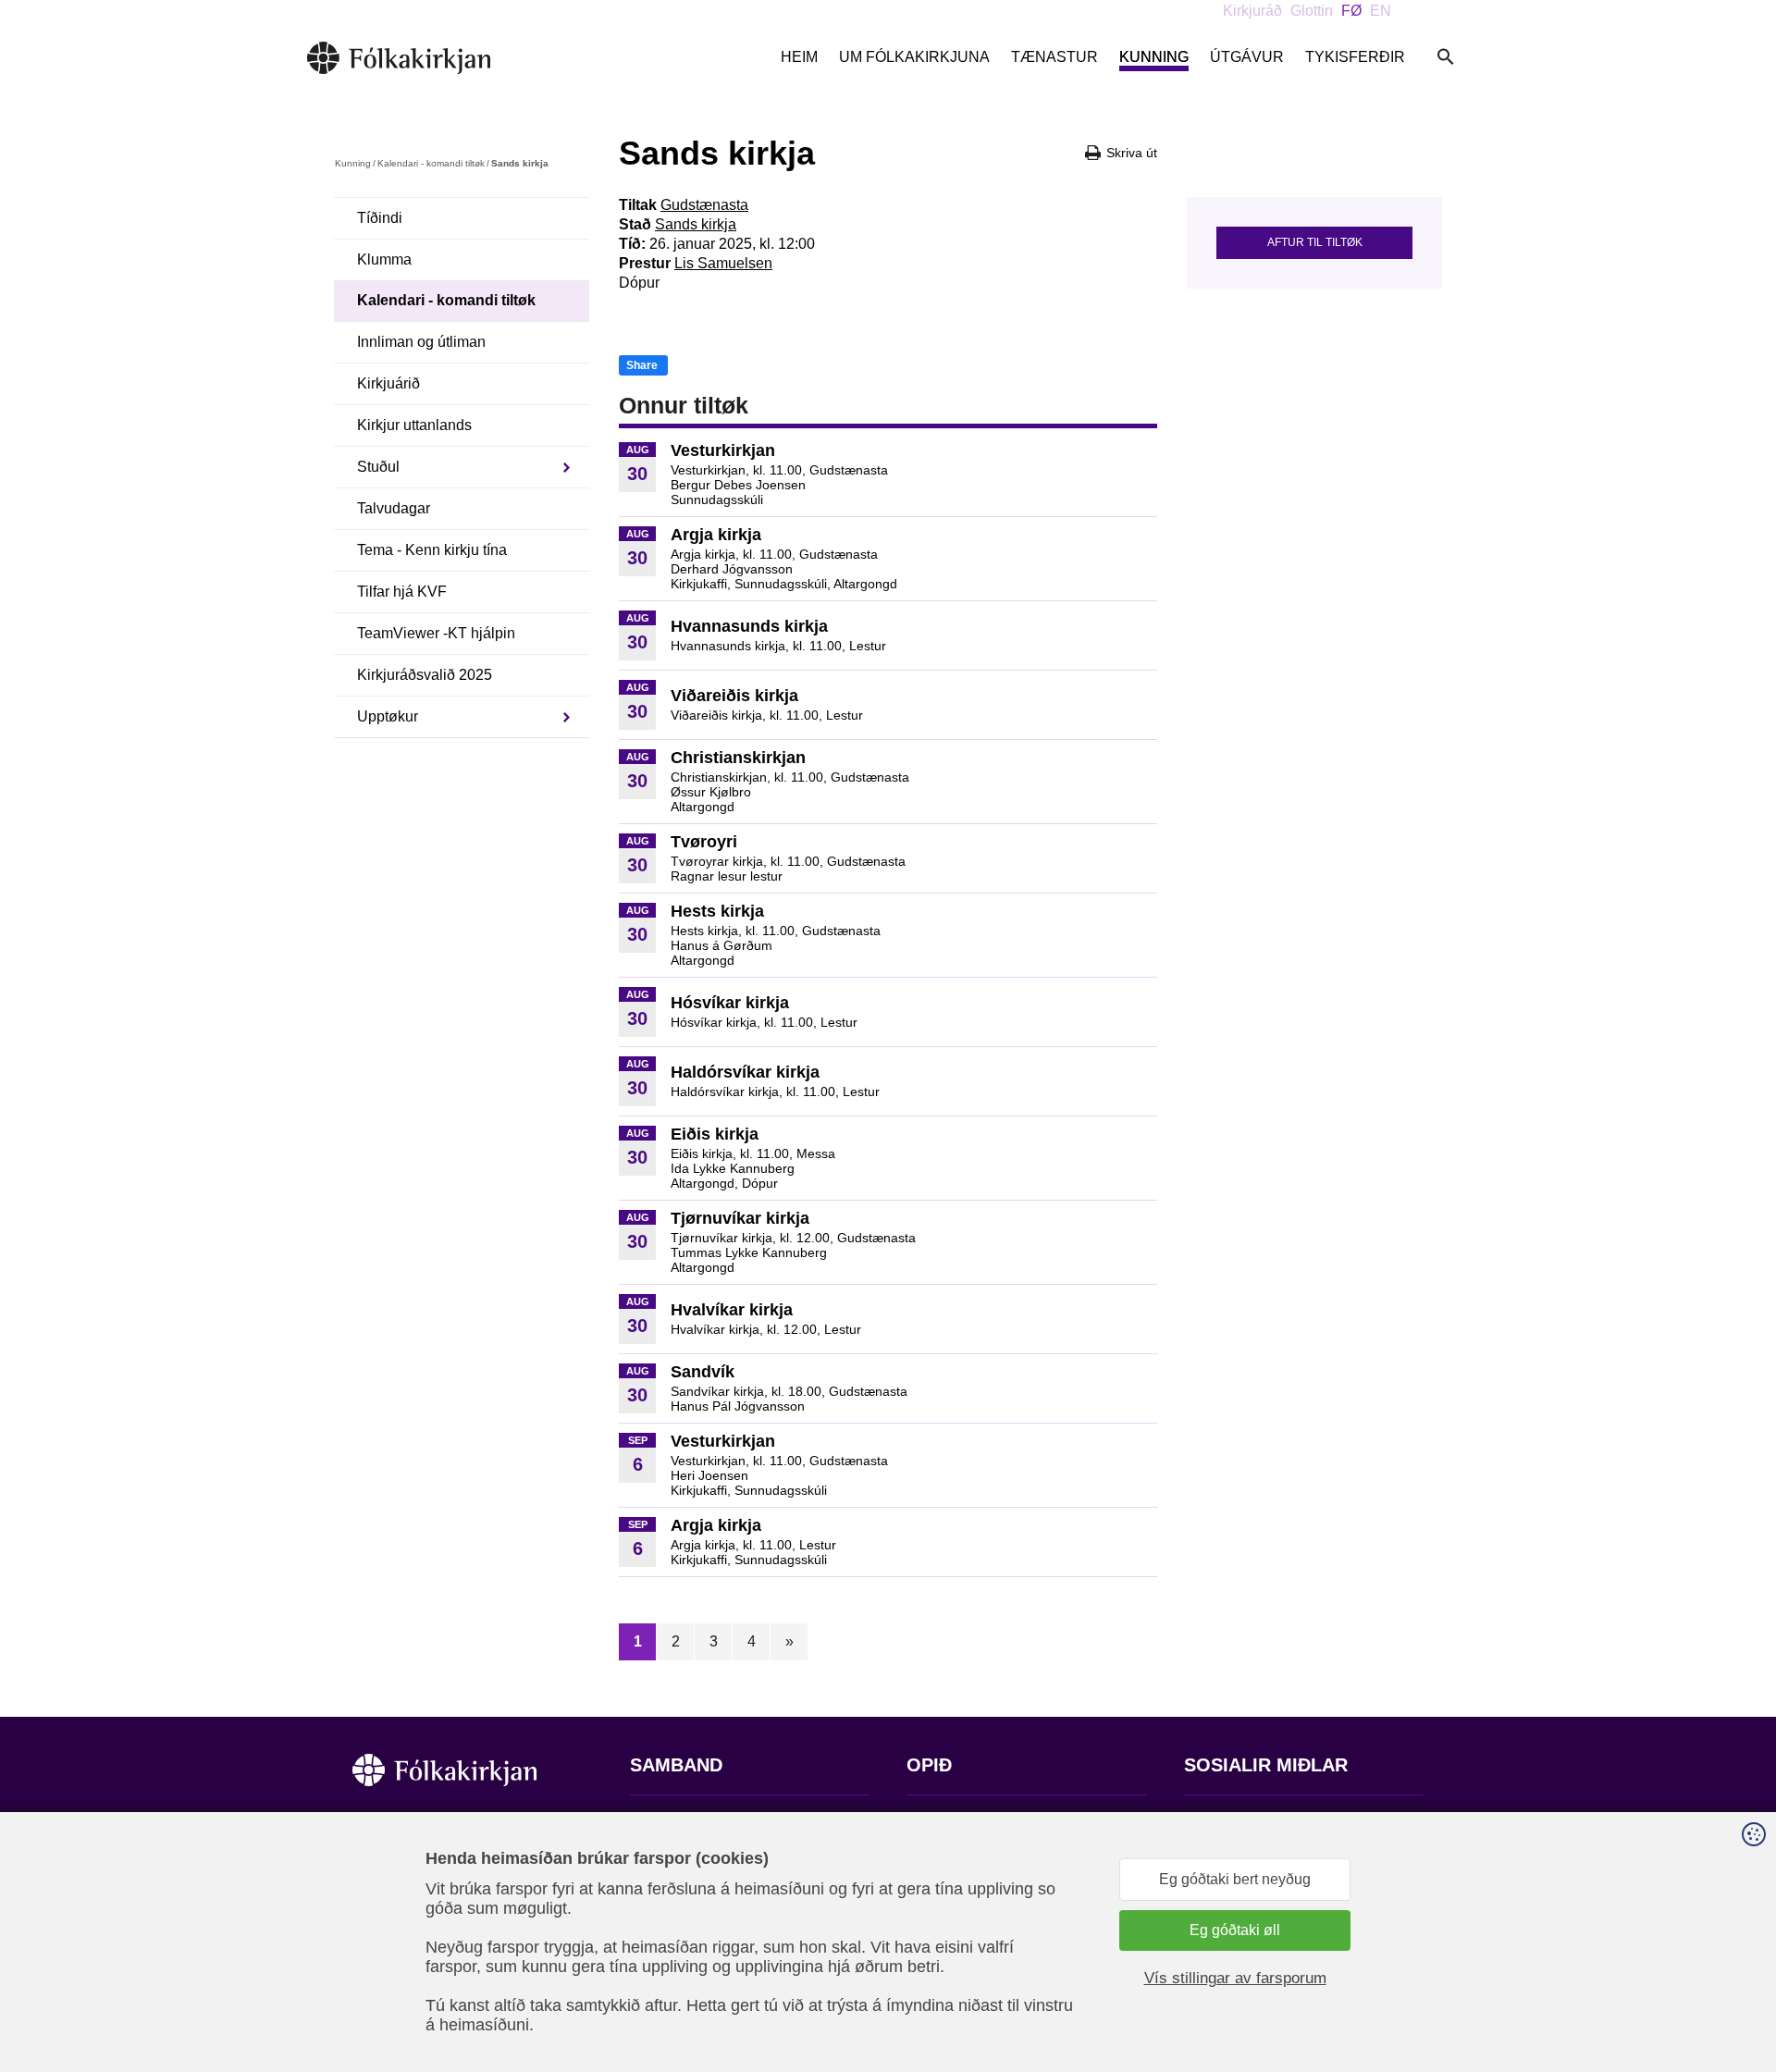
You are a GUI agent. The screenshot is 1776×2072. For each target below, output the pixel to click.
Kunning (1154, 57)
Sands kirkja (696, 224)
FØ (1351, 11)
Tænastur (1054, 57)
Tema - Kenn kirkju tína (432, 550)
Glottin (1312, 11)
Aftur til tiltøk (1315, 242)
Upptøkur (388, 716)
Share (642, 365)
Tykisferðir (1355, 57)
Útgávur (1247, 57)
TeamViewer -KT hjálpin (436, 633)
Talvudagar (394, 508)
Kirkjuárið (388, 383)
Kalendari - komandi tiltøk (431, 163)
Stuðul (378, 467)
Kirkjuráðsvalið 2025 (425, 675)
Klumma (384, 259)
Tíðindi (380, 218)
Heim (799, 57)
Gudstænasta (704, 205)
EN (1381, 11)
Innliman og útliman (421, 342)
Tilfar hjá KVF (402, 592)
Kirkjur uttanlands (414, 425)
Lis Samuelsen (723, 263)
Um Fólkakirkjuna (914, 57)
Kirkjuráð (1252, 11)
